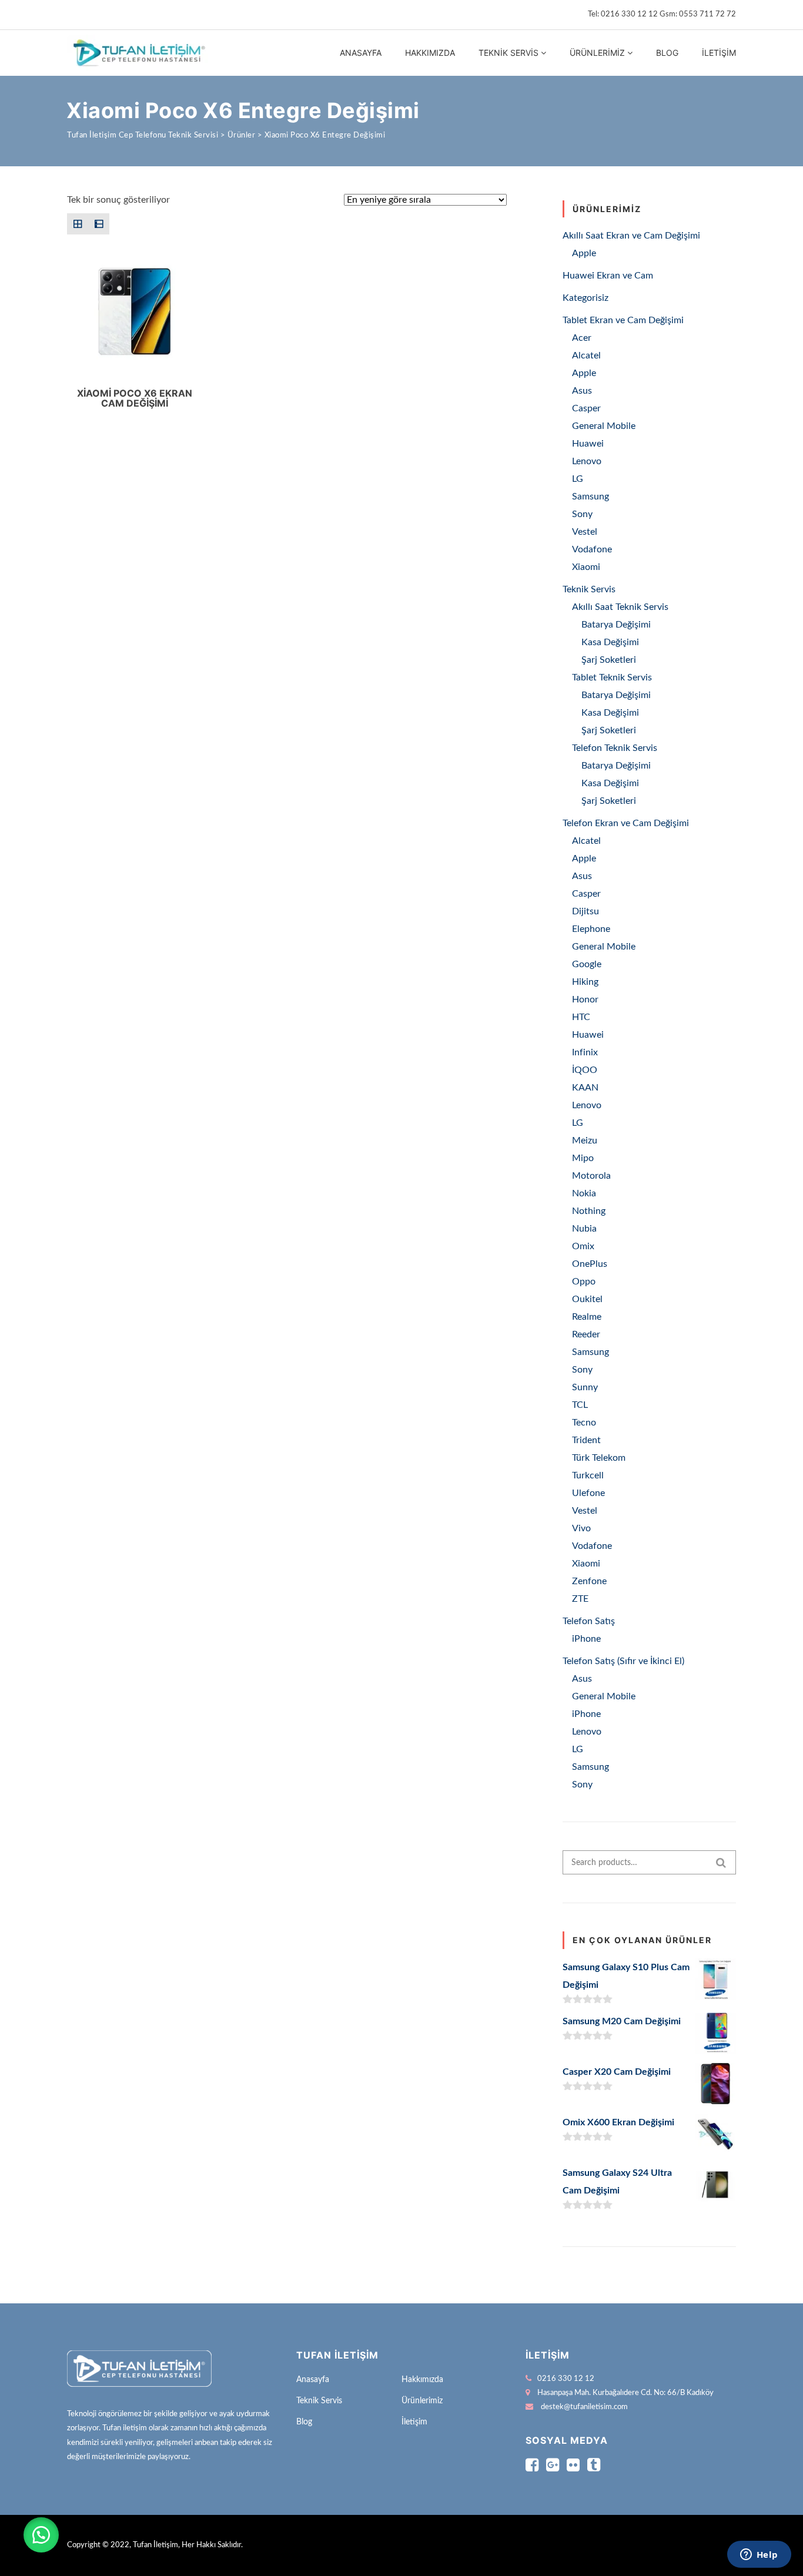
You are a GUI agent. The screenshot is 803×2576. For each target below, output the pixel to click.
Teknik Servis (508, 53)
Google (587, 964)
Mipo (583, 1158)
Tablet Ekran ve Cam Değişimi (623, 320)
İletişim (719, 53)
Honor (585, 999)
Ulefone (588, 1493)
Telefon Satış (589, 1621)
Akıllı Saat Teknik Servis (620, 607)
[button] (41, 2535)
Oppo (584, 1282)
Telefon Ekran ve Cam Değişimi (626, 823)
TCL (580, 1405)
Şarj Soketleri (609, 660)
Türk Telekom (599, 1458)
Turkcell (588, 1475)
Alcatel (586, 355)
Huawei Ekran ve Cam (608, 276)
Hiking (585, 982)
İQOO (585, 1070)
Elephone (591, 929)
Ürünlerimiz (597, 53)
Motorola (591, 1176)
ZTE (580, 1599)
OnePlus (590, 1264)
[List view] (99, 224)
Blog (667, 53)
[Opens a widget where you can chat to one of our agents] (759, 2555)
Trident (586, 1440)
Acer (582, 338)
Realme (587, 1317)
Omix (583, 1246)
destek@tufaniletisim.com (584, 2407)
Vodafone (592, 549)
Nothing (589, 1211)
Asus (582, 391)
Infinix (585, 1052)
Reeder (586, 1334)
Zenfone (589, 1581)
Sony (582, 514)
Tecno (584, 1423)
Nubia (584, 1229)
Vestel (585, 532)
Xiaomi (586, 567)
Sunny (585, 1387)
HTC (581, 1017)
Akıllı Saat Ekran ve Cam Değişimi (631, 236)
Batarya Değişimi (616, 625)
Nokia (584, 1193)
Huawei (588, 444)
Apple (584, 253)
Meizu (585, 1141)
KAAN (585, 1088)
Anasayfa (361, 53)
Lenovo (587, 461)
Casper (586, 408)
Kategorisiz (585, 298)
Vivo (581, 1528)
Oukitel (587, 1299)
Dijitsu (585, 911)
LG (578, 479)
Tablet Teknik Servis (612, 677)
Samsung (590, 497)
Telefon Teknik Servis (615, 748)
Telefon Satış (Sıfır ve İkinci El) (623, 1661)
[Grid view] (78, 224)
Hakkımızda (430, 53)
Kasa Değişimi (610, 642)
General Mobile (604, 426)
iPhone (586, 1639)
